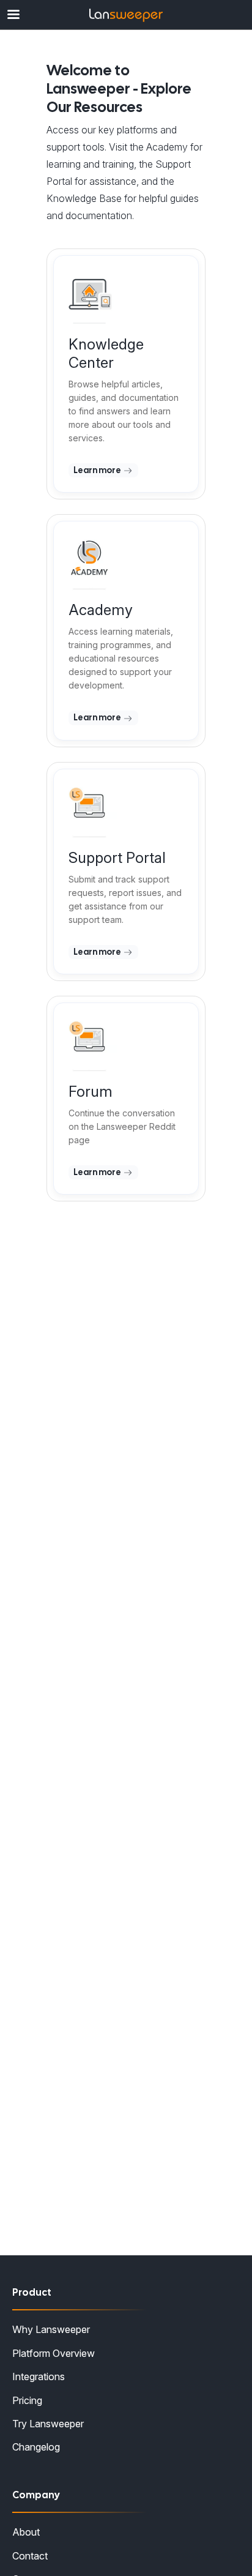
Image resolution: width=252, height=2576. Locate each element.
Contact (30, 2556)
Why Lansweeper (51, 2329)
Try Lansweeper (48, 2424)
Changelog (36, 2447)
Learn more (98, 470)
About (26, 2532)
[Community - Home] (126, 15)
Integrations (39, 2376)
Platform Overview (54, 2353)
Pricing (27, 2400)
